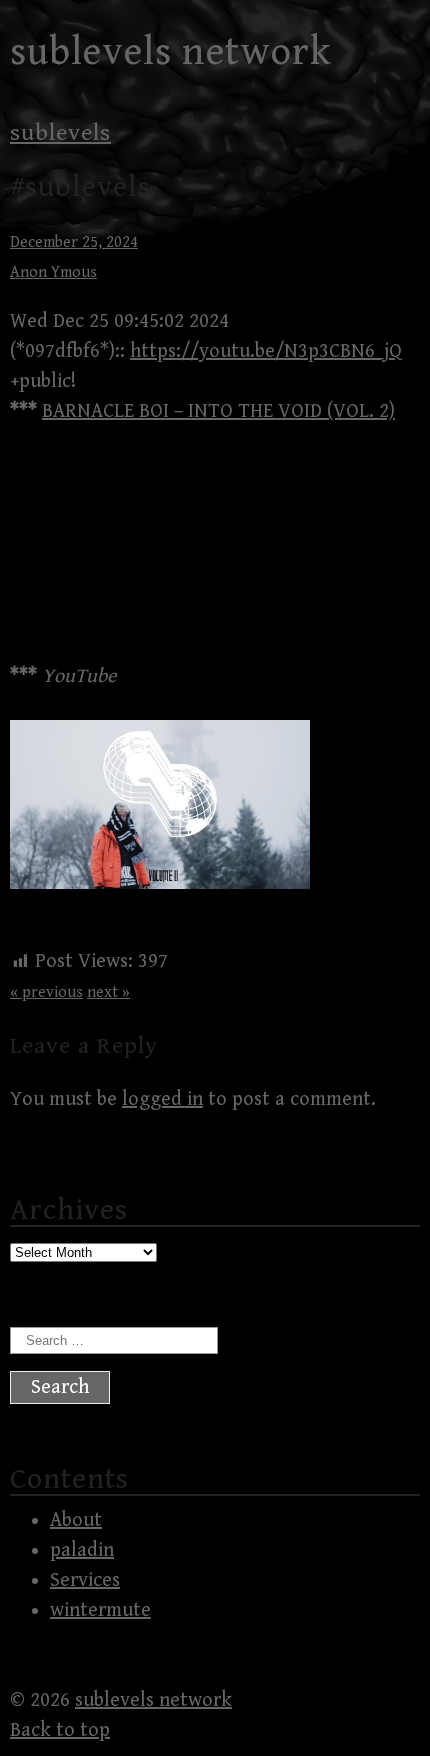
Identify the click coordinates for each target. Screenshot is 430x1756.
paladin (82, 1550)
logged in (162, 1099)
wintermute (100, 1610)
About (76, 1520)
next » (108, 992)
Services (85, 1580)
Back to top (60, 1730)
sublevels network (171, 52)
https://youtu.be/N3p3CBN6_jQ (266, 351)
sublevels (60, 133)
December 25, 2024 (74, 242)
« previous (46, 992)
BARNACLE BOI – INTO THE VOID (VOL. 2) (218, 411)
